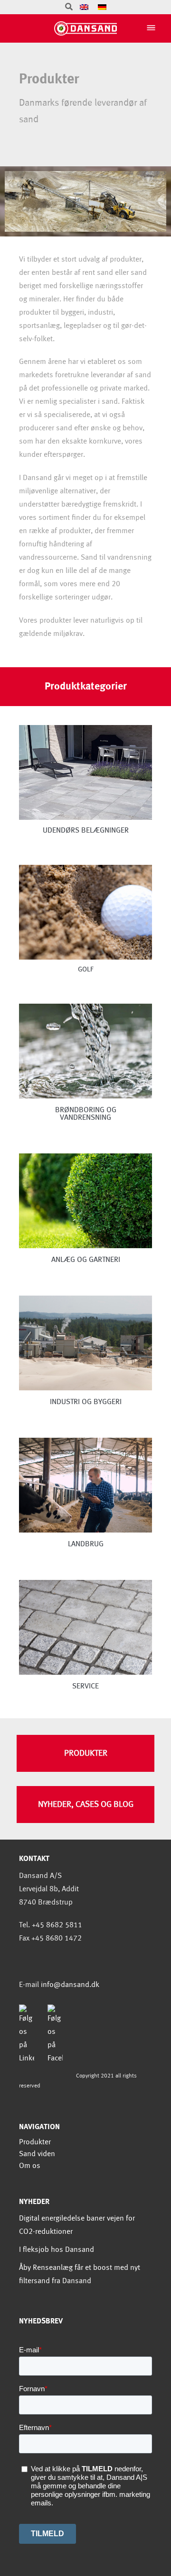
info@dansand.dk (70, 1985)
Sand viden (37, 2154)
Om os (30, 2166)
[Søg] (69, 7)
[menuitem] (84, 7)
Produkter (35, 2142)
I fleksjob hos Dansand (57, 2250)
